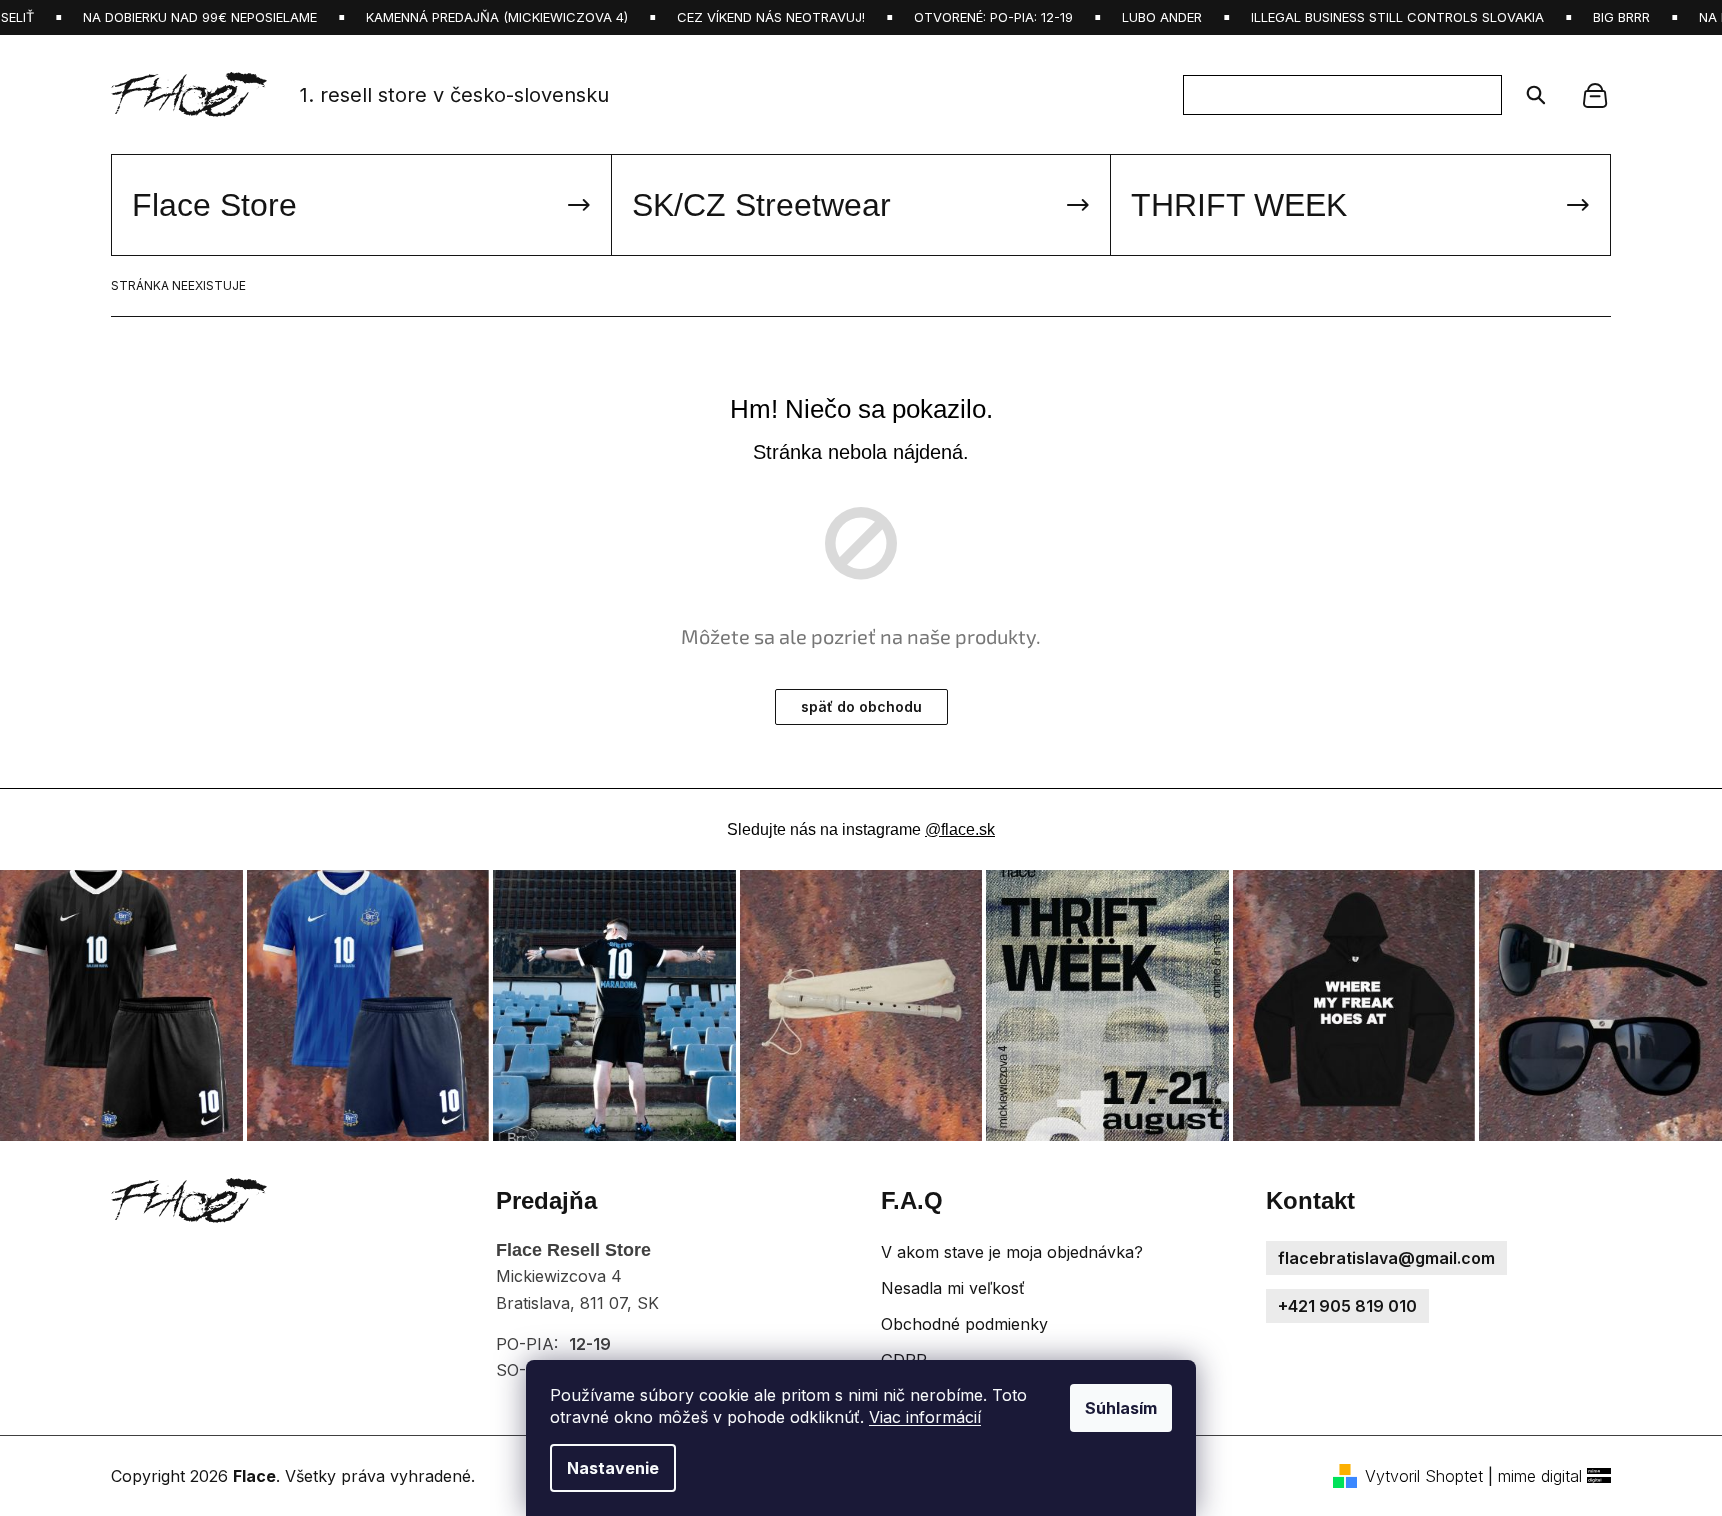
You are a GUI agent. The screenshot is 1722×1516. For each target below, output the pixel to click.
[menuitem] (361, 205)
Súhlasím (1121, 1408)
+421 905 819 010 (1347, 1306)
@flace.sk (960, 829)
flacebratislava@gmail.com (1386, 1258)
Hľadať (1529, 95)
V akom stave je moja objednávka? (1012, 1252)
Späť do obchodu (861, 706)
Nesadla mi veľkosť (953, 1288)
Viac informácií (925, 1417)
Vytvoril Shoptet (1424, 1476)
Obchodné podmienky (964, 1324)
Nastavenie (613, 1468)
